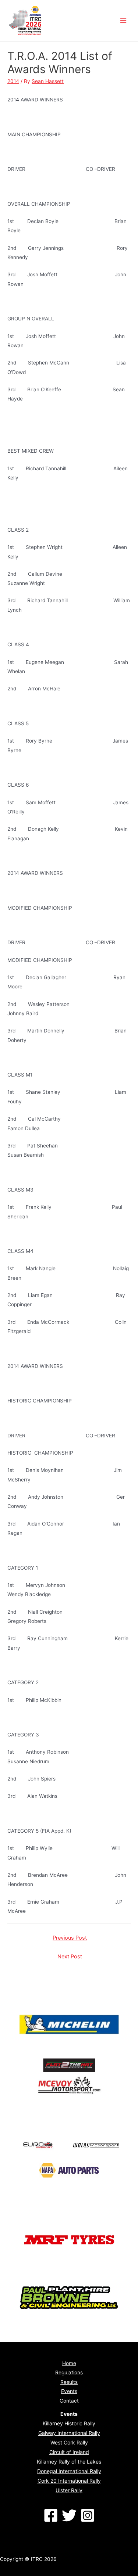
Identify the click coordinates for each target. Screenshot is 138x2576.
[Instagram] (88, 2515)
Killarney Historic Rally (69, 2423)
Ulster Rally (69, 2490)
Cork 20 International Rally (69, 2481)
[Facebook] (51, 2515)
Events (69, 2391)
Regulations (69, 2372)
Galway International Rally (69, 2433)
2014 (13, 81)
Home (69, 2363)
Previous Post (70, 1938)
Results (69, 2382)
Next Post (70, 1957)
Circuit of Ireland (69, 2452)
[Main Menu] (123, 21)
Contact (69, 2401)
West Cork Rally (69, 2442)
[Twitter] (69, 2515)
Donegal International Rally (69, 2471)
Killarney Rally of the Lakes (69, 2462)
